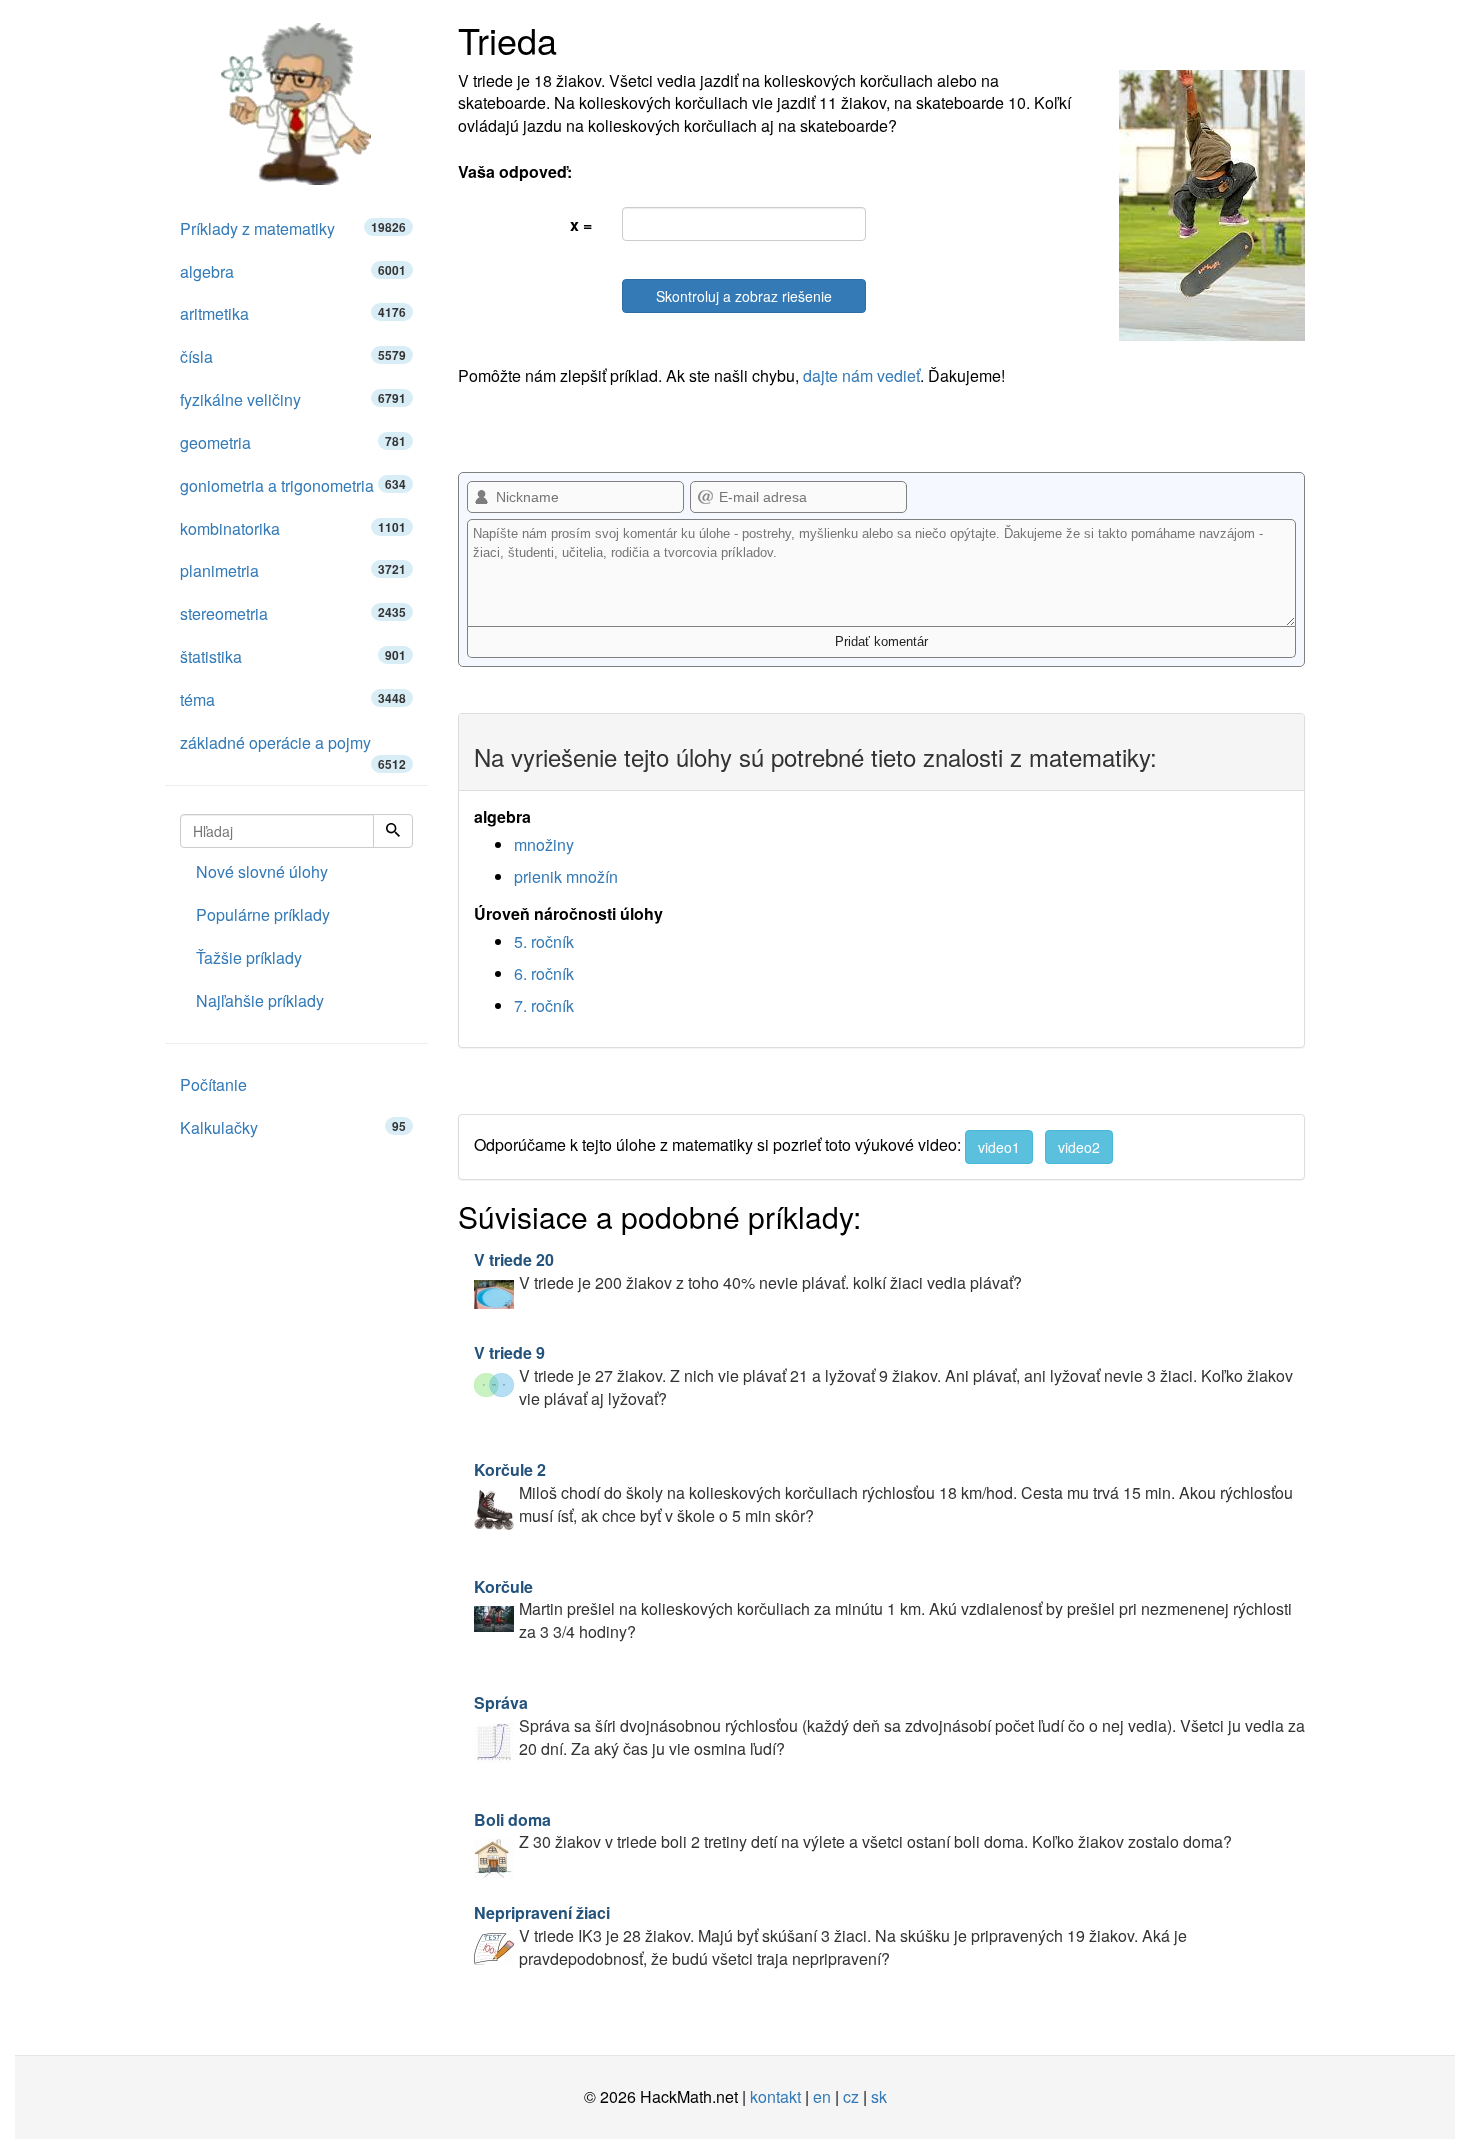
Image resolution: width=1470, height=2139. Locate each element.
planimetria (293, 570)
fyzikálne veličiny (293, 399)
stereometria (293, 613)
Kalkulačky (293, 1127)
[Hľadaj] (393, 831)
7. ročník (544, 1005)
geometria (293, 442)
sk (879, 2096)
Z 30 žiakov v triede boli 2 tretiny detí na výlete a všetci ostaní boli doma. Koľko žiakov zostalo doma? (853, 1831)
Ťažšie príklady (249, 957)
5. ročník (544, 941)
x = (581, 224)
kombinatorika (293, 528)
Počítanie (213, 1084)
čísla (293, 356)
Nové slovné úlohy (262, 871)
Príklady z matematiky (293, 228)
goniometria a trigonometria (293, 485)
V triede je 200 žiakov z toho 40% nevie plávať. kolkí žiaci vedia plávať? (748, 1271)
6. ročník (544, 973)
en (822, 2096)
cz (851, 2096)
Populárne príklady (263, 914)
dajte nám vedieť (861, 375)
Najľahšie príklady (260, 1000)
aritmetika (293, 313)
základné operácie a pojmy (293, 748)
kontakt (775, 2096)
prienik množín (566, 876)
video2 (1079, 1147)
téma (293, 699)
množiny (544, 844)
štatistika (293, 656)
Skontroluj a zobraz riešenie (744, 296)
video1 (999, 1147)
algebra (293, 271)
